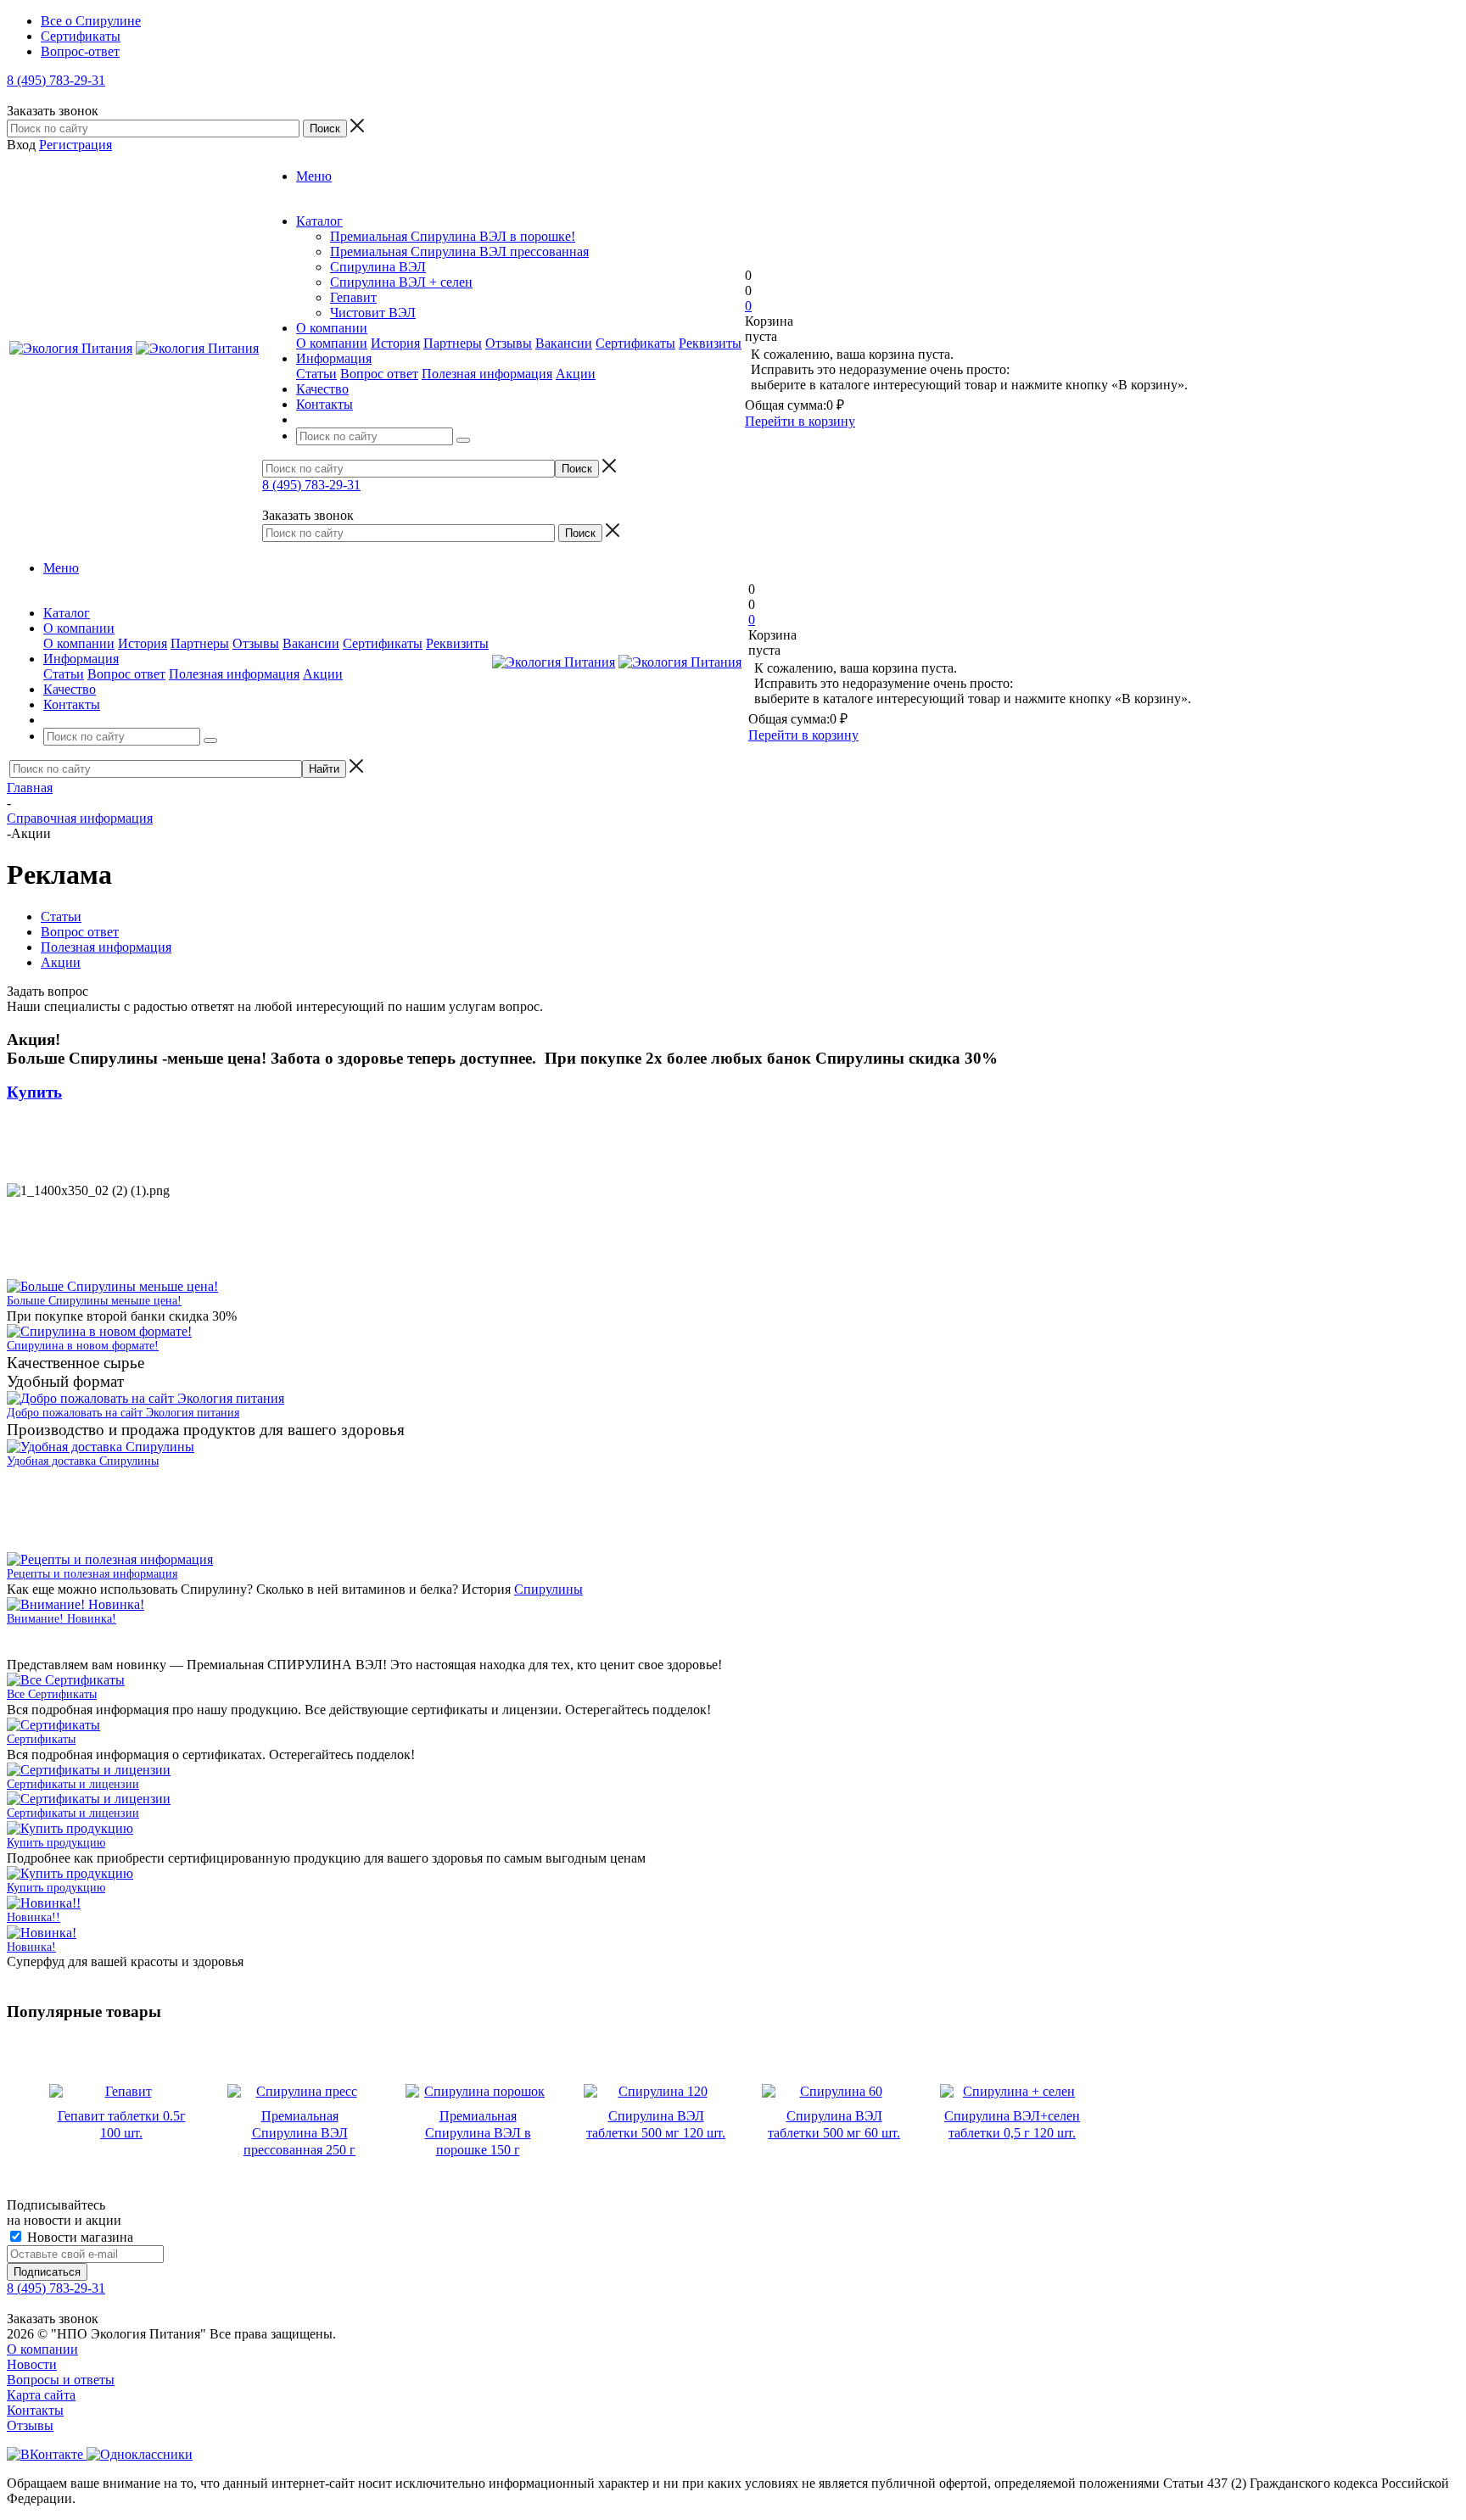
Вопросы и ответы (61, 2380)
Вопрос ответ (379, 374)
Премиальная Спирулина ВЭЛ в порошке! (453, 236)
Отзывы (509, 343)
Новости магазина (78, 2237)
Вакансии (564, 343)
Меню (314, 176)
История (395, 343)
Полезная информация (487, 374)
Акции (576, 374)
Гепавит (353, 297)
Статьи (316, 374)
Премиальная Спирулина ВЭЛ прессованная (459, 251)
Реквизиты (710, 343)
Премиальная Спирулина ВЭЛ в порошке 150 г (478, 2133)
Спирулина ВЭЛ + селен (401, 282)
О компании (332, 343)
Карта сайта (41, 2395)
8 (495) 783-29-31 (56, 80)
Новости (32, 2364)
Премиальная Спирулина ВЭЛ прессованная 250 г (299, 2133)
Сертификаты (635, 343)
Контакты (35, 2410)
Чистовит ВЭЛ (373, 313)
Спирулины (548, 1589)
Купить (34, 1092)
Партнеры (453, 343)
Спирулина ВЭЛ (378, 267)
